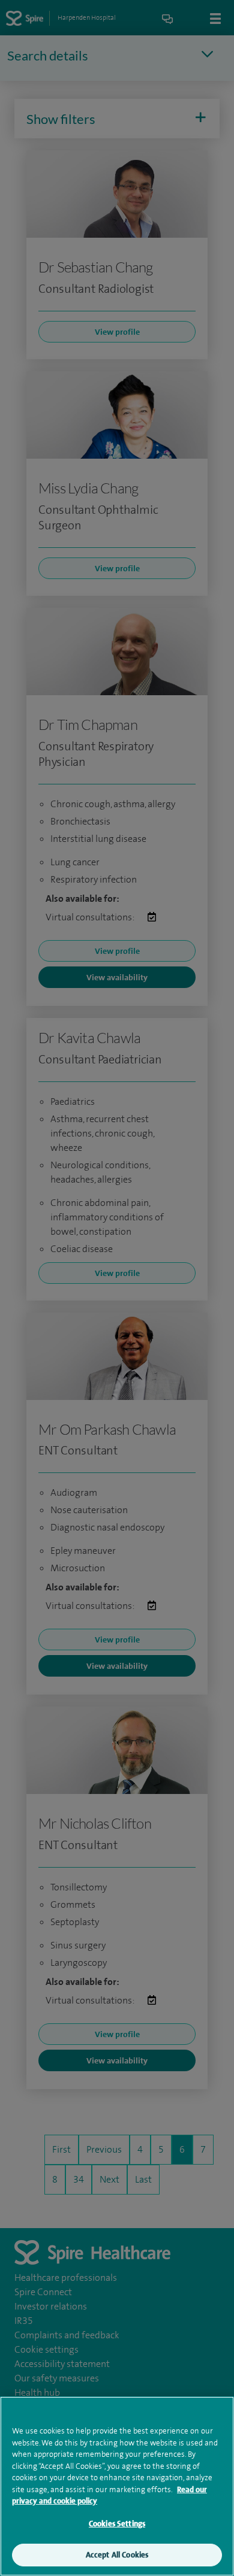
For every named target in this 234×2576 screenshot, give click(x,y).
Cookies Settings (117, 2524)
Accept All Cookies (117, 2555)
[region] (117, 2486)
